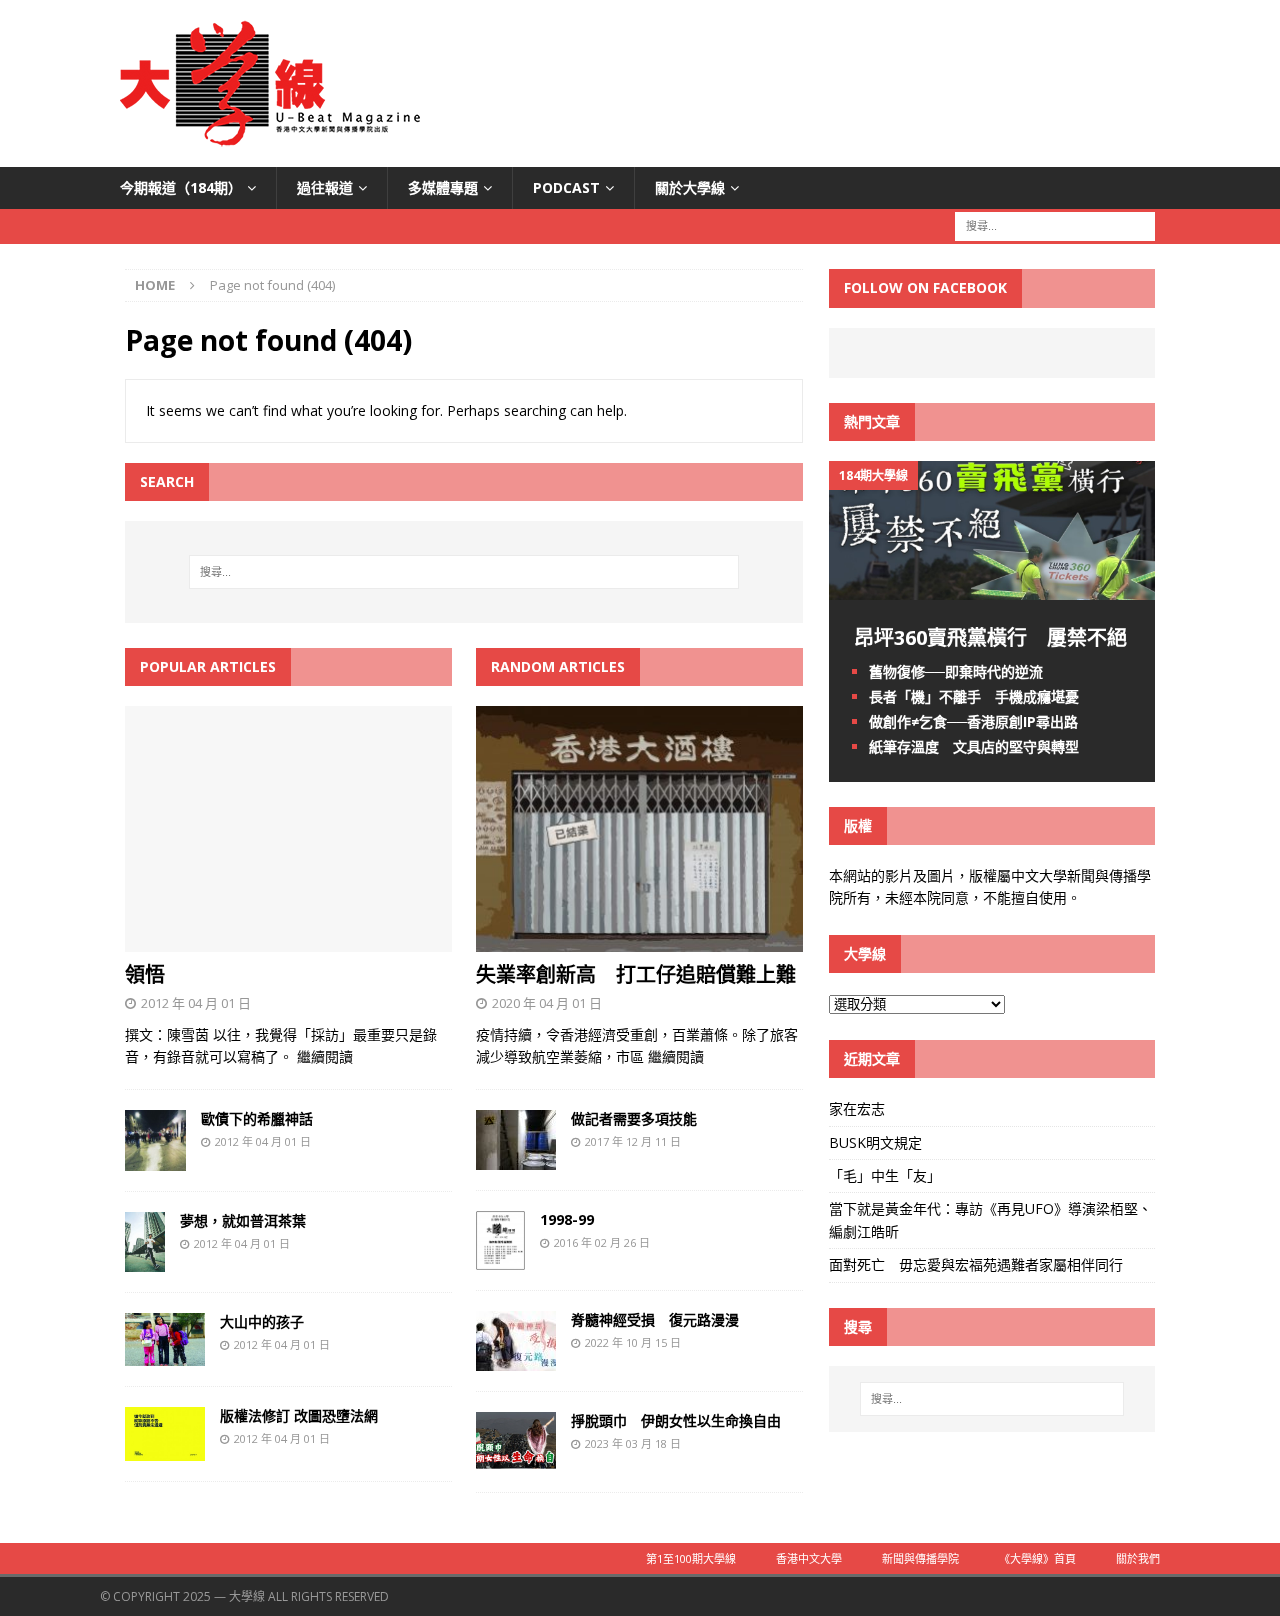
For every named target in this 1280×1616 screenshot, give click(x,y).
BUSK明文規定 (875, 1142)
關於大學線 (690, 187)
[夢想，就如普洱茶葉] (145, 1259)
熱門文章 (872, 421)
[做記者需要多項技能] (516, 1157)
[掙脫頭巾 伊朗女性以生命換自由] (516, 1460)
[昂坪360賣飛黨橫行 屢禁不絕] (992, 587)
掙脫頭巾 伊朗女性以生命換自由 (676, 1420)
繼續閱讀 (325, 1056)
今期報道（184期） (181, 187)
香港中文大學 (809, 1558)
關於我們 (1138, 1558)
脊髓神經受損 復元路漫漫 (655, 1319)
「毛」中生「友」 (885, 1175)
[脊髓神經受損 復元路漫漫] (516, 1359)
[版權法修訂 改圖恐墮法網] (165, 1449)
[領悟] (288, 940)
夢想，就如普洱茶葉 (243, 1220)
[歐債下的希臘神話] (155, 1158)
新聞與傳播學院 (920, 1558)
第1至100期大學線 (691, 1558)
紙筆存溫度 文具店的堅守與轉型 (974, 746)
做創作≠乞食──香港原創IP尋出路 (973, 721)
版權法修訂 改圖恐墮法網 (299, 1415)
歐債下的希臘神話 (257, 1118)
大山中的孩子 (262, 1321)
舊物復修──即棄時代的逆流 (956, 671)
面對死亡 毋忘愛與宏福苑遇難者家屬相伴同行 (978, 1264)
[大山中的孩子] (165, 1354)
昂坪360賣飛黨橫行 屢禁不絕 (990, 637)
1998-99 (567, 1219)
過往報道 (325, 187)
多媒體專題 (443, 187)
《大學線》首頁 (1037, 1558)
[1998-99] (500, 1258)
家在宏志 (857, 1108)
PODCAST (566, 187)
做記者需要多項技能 (634, 1118)
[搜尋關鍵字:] (1055, 225)
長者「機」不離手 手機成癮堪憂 (974, 696)
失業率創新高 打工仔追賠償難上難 (636, 974)
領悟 (145, 974)
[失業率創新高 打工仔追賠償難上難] (639, 940)
